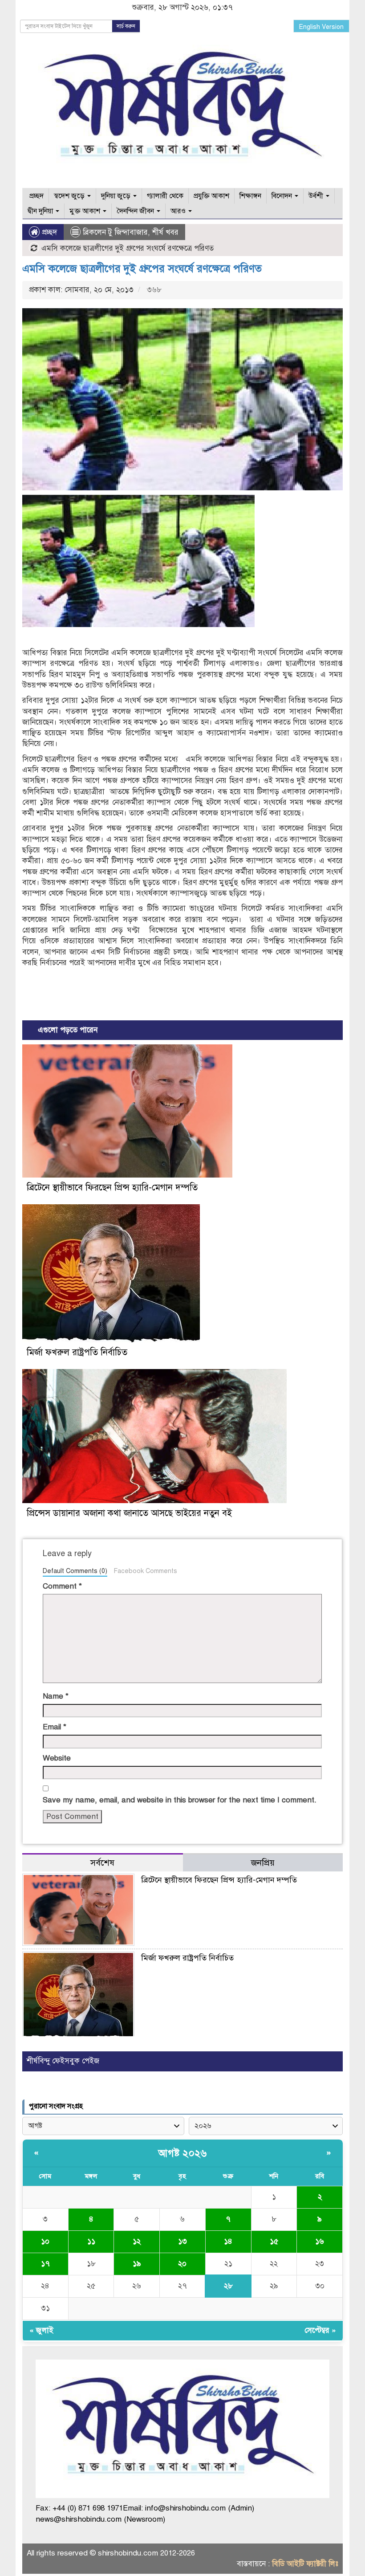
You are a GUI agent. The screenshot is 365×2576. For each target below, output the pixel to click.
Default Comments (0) (75, 1571)
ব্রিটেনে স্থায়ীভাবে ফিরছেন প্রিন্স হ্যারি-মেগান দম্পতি (112, 1188)
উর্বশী (317, 196)
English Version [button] (321, 27)
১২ (137, 2241)
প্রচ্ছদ (36, 196)
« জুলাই (41, 2330)
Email (55, 1727)
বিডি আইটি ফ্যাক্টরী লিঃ (305, 2564)
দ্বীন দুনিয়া (41, 211)
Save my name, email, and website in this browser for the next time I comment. (180, 1800)
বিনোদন (283, 196)
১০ (45, 2241)
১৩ (182, 2241)
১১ (91, 2241)
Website (57, 1758)
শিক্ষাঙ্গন (250, 196)
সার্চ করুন (126, 26)
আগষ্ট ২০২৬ (182, 2153)
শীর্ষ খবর (165, 232)
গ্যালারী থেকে (165, 196)
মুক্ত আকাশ (86, 211)
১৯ (137, 2264)
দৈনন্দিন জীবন (136, 211)
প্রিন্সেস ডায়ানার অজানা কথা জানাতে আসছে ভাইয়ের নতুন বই (129, 1513)
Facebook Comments (145, 1571)
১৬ (320, 2241)
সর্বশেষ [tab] (102, 1863)
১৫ (274, 2241)
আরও (179, 211)
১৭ (45, 2264)
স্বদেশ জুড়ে (70, 196)
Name (56, 1696)
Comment (62, 1586)
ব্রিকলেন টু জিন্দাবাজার (115, 232)
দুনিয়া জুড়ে (117, 196)
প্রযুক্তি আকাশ (211, 196)
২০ (182, 2264)
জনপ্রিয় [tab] (263, 1863)
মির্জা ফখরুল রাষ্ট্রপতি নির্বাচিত (77, 1352)
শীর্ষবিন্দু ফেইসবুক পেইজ (63, 2061)
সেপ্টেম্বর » (320, 2330)
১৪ (228, 2241)
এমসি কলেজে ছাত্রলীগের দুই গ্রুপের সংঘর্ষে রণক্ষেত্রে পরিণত (142, 269)
